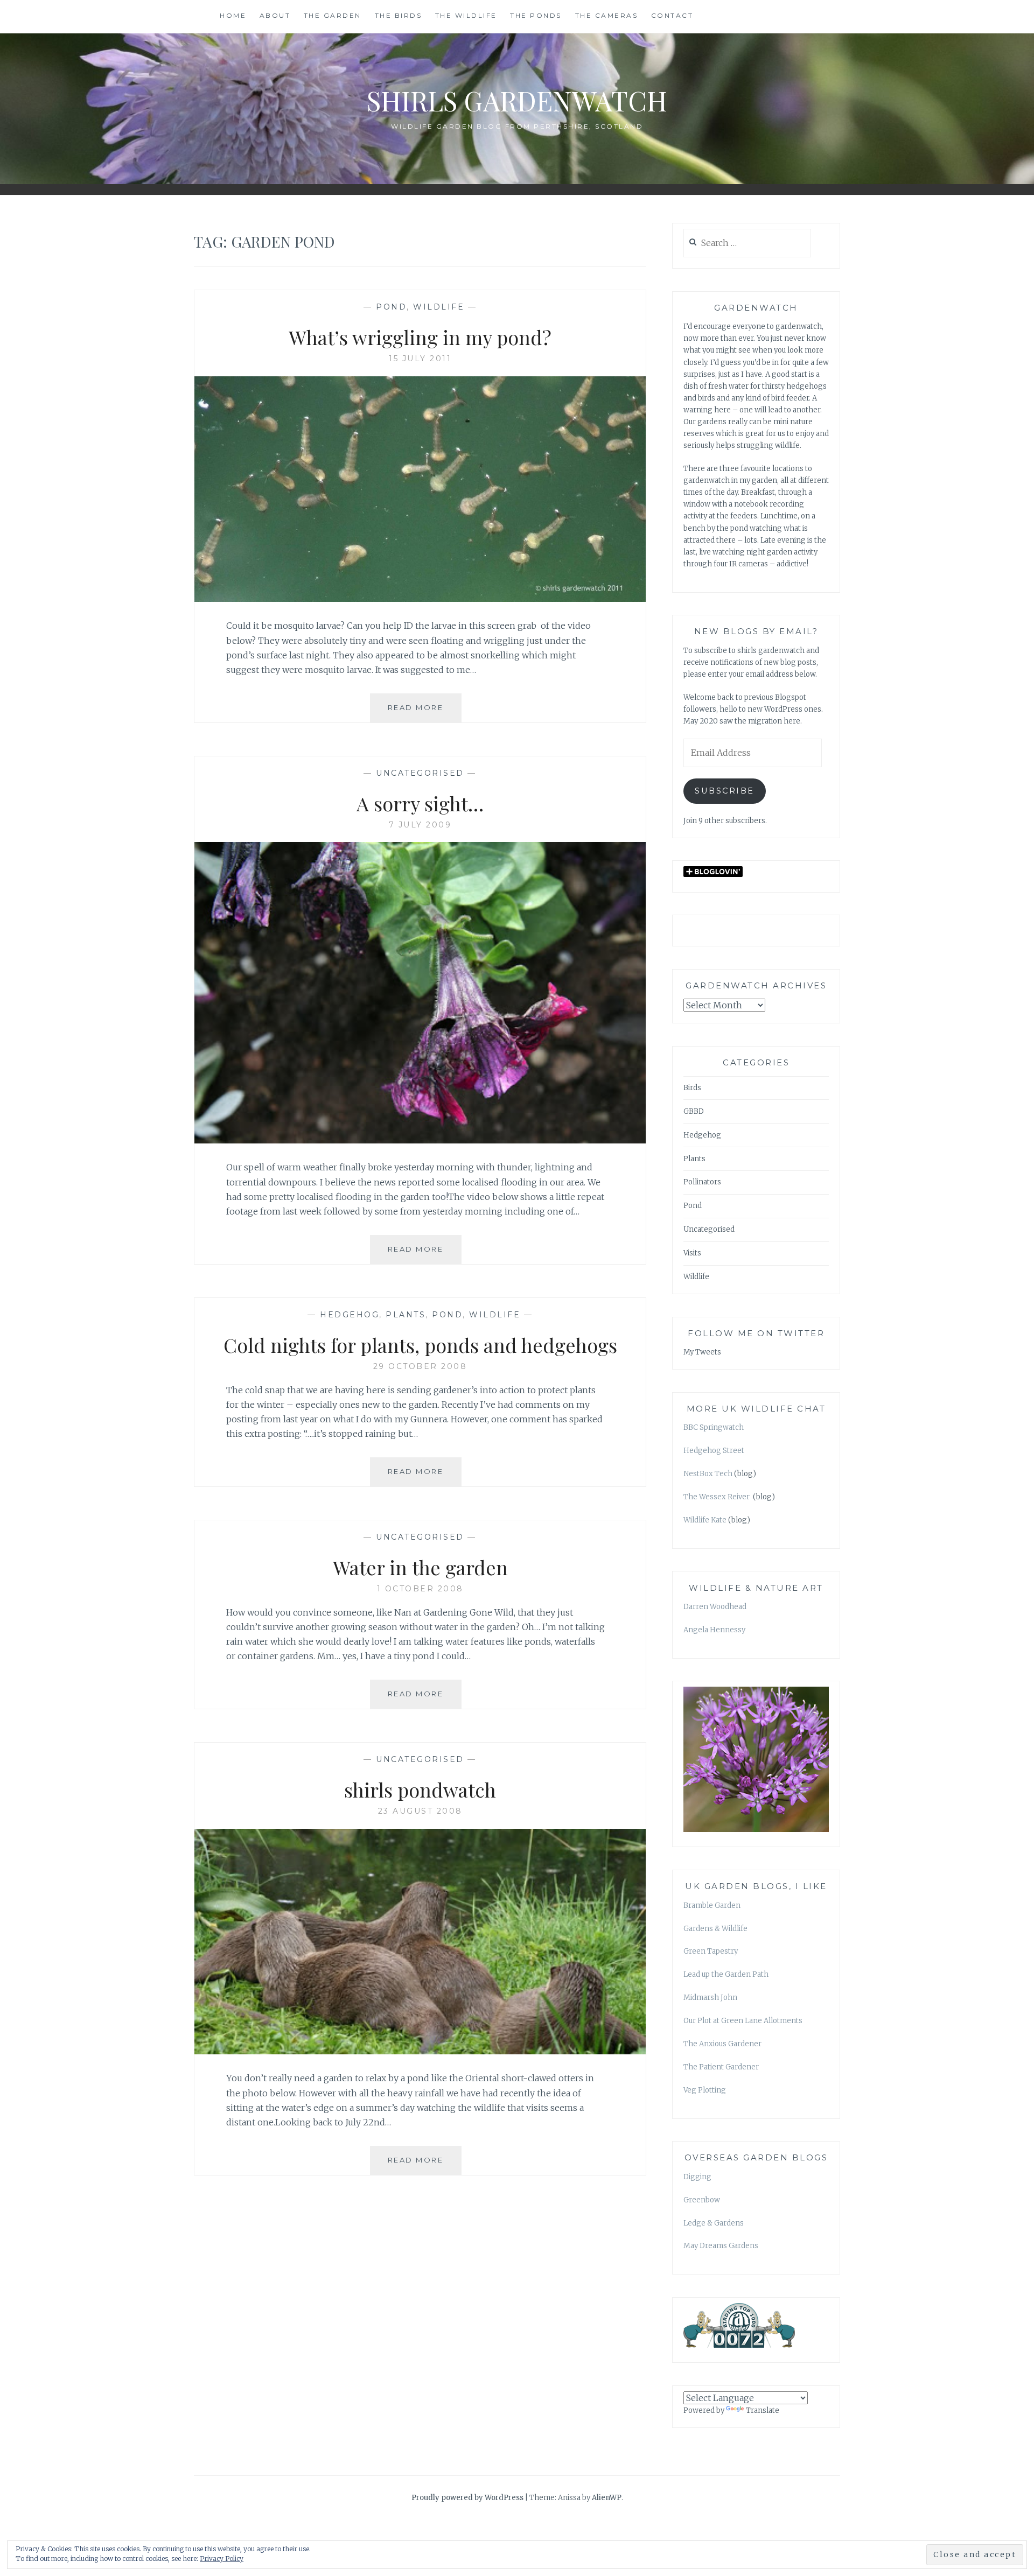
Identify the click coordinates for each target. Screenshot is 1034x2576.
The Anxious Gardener (722, 2044)
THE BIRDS (399, 15)
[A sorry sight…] (420, 1140)
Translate (763, 2410)
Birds (692, 1088)
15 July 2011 (420, 359)
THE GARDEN (333, 15)
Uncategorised (420, 773)
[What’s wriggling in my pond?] (420, 599)
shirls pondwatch (420, 1789)
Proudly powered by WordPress (467, 2498)
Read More (425, 713)
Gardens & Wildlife (715, 1929)
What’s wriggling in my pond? (420, 337)
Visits (692, 1253)
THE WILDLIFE (466, 15)
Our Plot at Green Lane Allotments (743, 2021)
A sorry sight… (420, 803)
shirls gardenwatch (517, 100)
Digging (697, 2177)
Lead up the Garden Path (726, 1974)
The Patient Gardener (721, 2067)
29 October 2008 (420, 1366)
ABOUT (275, 15)
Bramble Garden (712, 1905)
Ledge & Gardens (714, 2223)
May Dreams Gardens (721, 2246)
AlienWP (607, 2498)
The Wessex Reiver (717, 1497)
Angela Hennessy (714, 1630)
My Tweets (702, 1352)
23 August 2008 (420, 1811)
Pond (391, 307)
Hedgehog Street (714, 1451)
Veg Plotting (705, 2090)
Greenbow (702, 2200)
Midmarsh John (710, 1998)
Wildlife (439, 307)
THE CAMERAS (607, 15)
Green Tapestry (711, 1951)
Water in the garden (420, 1567)
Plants (406, 1315)
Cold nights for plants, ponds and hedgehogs (420, 1345)
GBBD (694, 1111)
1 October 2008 (420, 1589)
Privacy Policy (222, 2559)
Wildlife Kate (705, 1520)
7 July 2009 (420, 825)
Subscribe (725, 791)
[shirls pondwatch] (420, 2051)
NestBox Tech (708, 1474)
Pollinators (702, 1182)
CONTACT (672, 15)
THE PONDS (536, 15)
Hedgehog (350, 1315)
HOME (233, 15)
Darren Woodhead (715, 1607)
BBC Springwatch (714, 1427)
